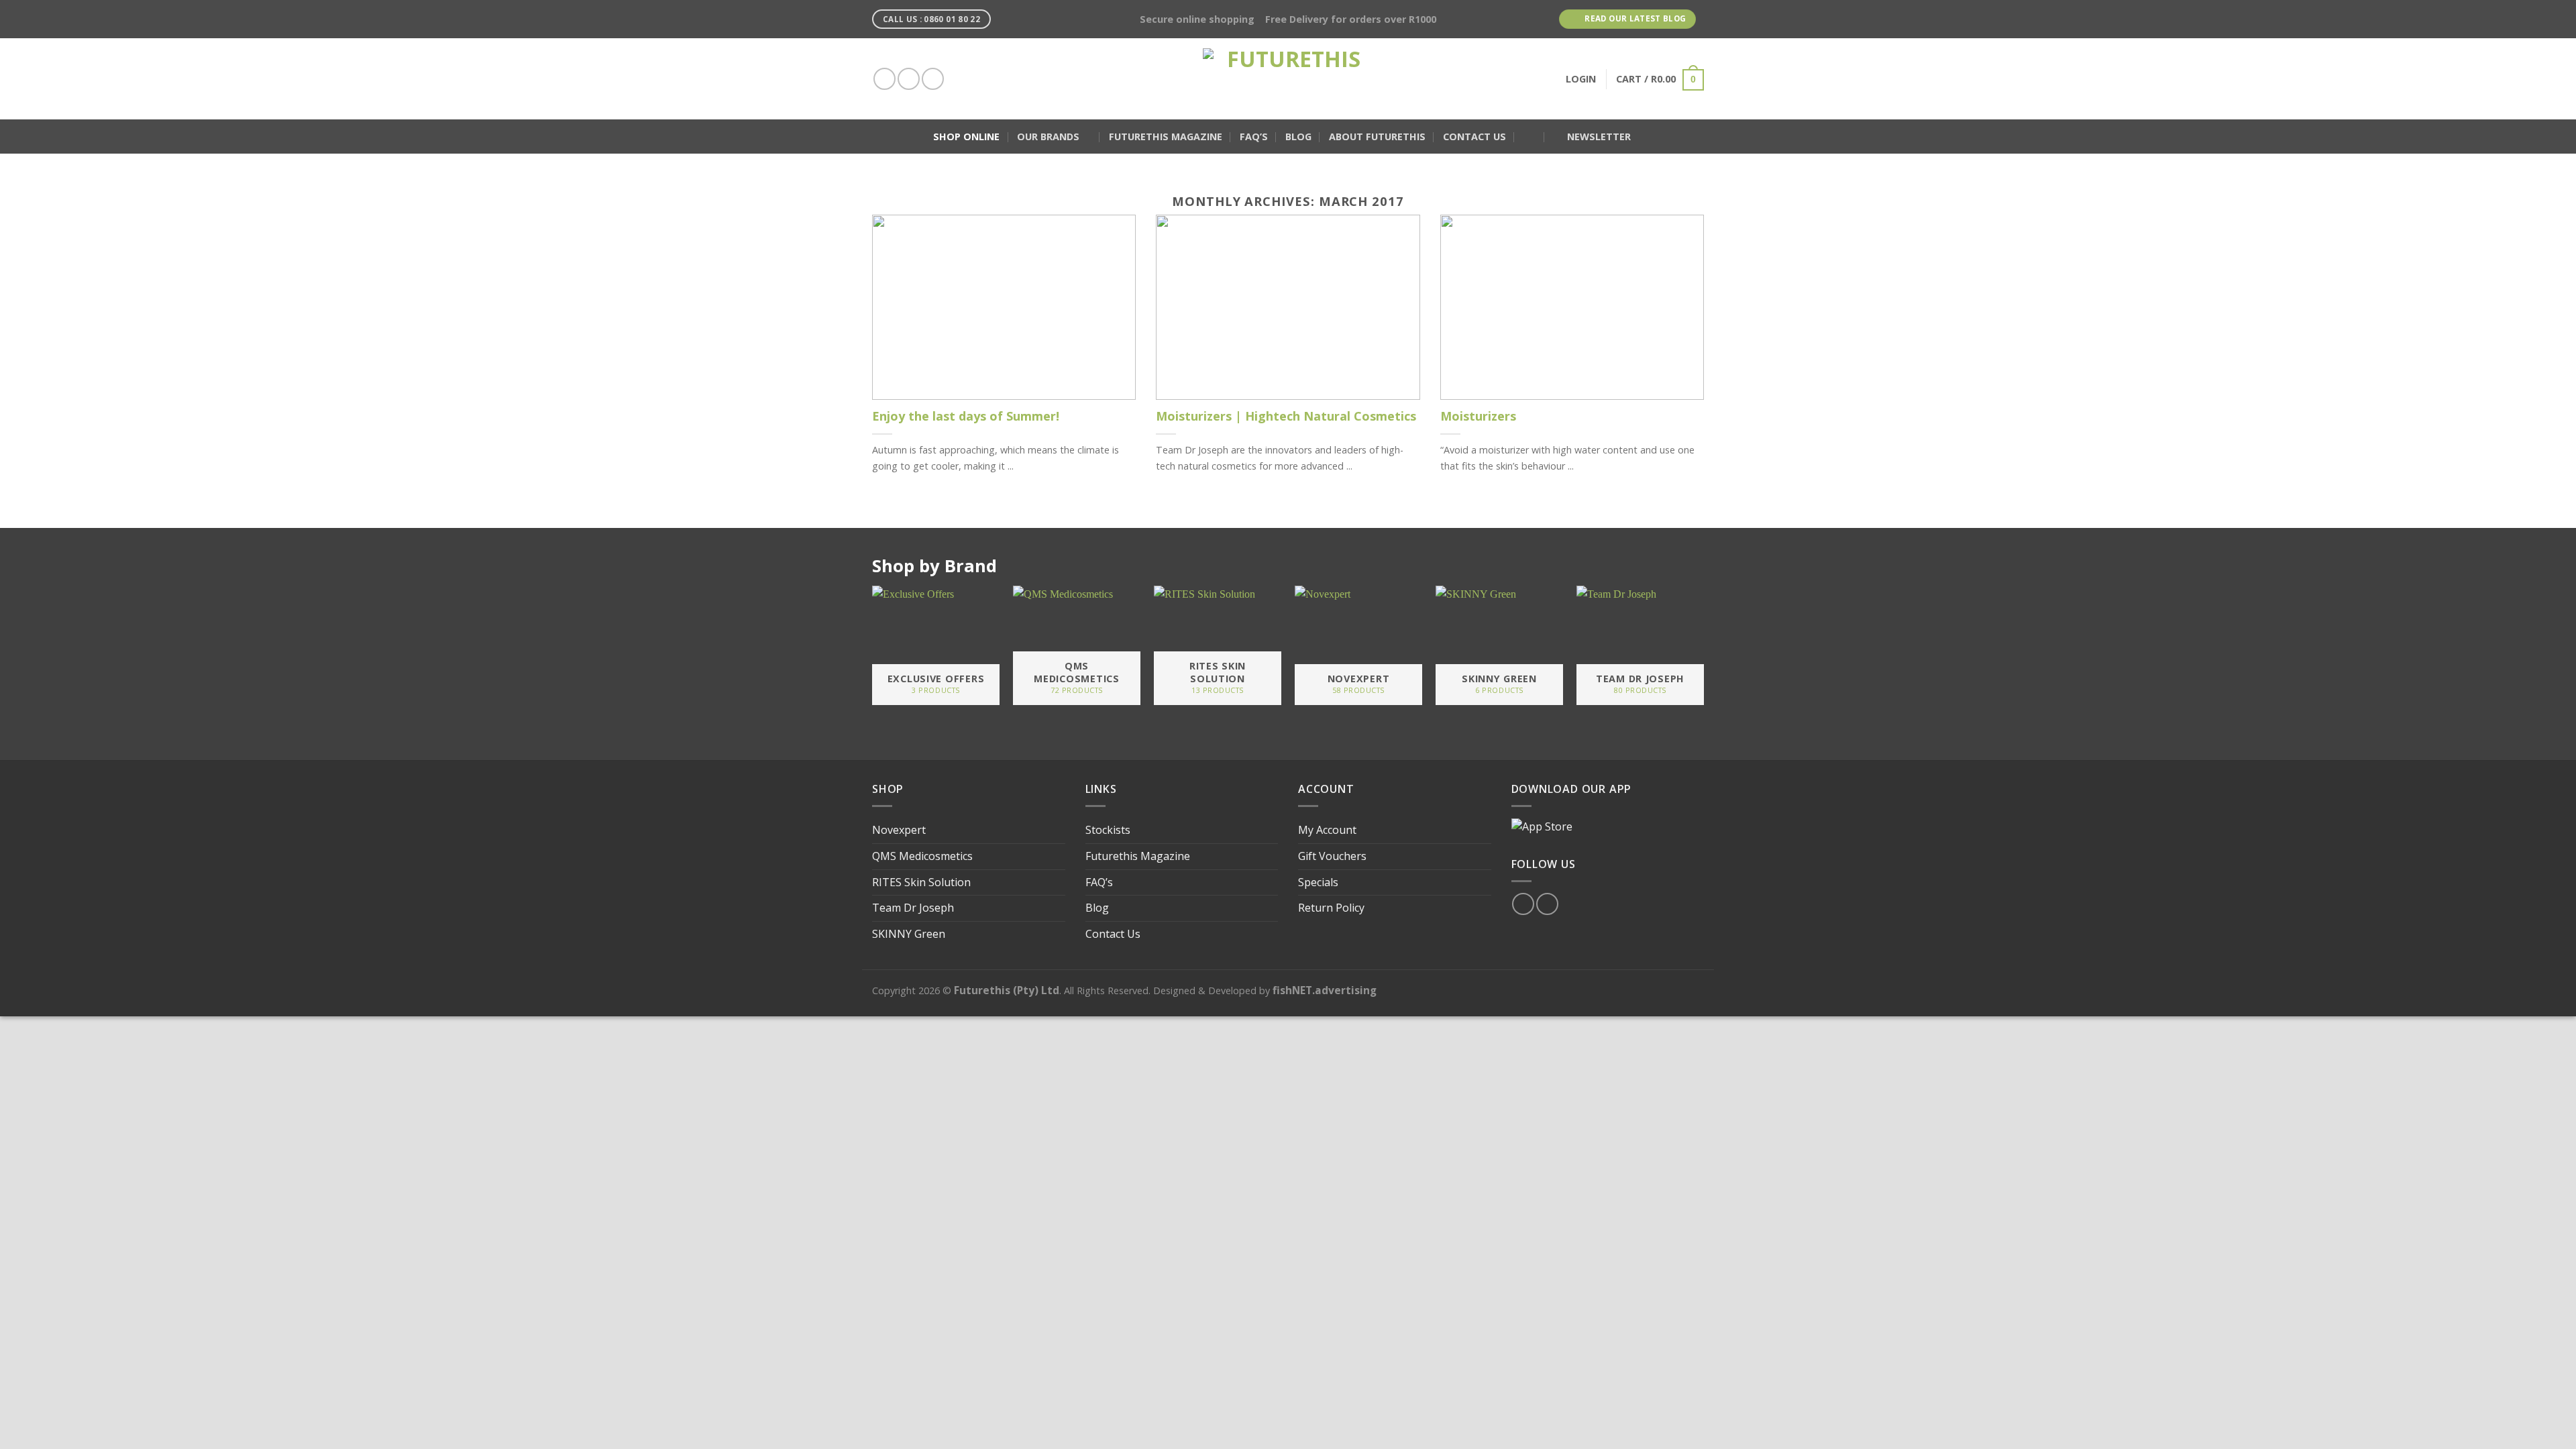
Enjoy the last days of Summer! (966, 416)
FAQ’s (1254, 137)
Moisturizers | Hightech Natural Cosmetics (1286, 416)
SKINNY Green (909, 934)
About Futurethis (1377, 137)
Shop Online (966, 137)
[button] (1529, 137)
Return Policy (1331, 908)
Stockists (1108, 830)
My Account (1327, 830)
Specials (1318, 882)
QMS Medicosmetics (922, 856)
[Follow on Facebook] (884, 79)
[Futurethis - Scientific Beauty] (1288, 79)
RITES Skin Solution (921, 882)
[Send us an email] (933, 79)
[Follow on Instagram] (909, 79)
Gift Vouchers (1332, 856)
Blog (1298, 137)
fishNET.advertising (1325, 990)
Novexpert (899, 830)
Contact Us (1474, 137)
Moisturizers (1478, 416)
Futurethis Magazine (1166, 137)
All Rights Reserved (1106, 990)
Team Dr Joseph (913, 908)
